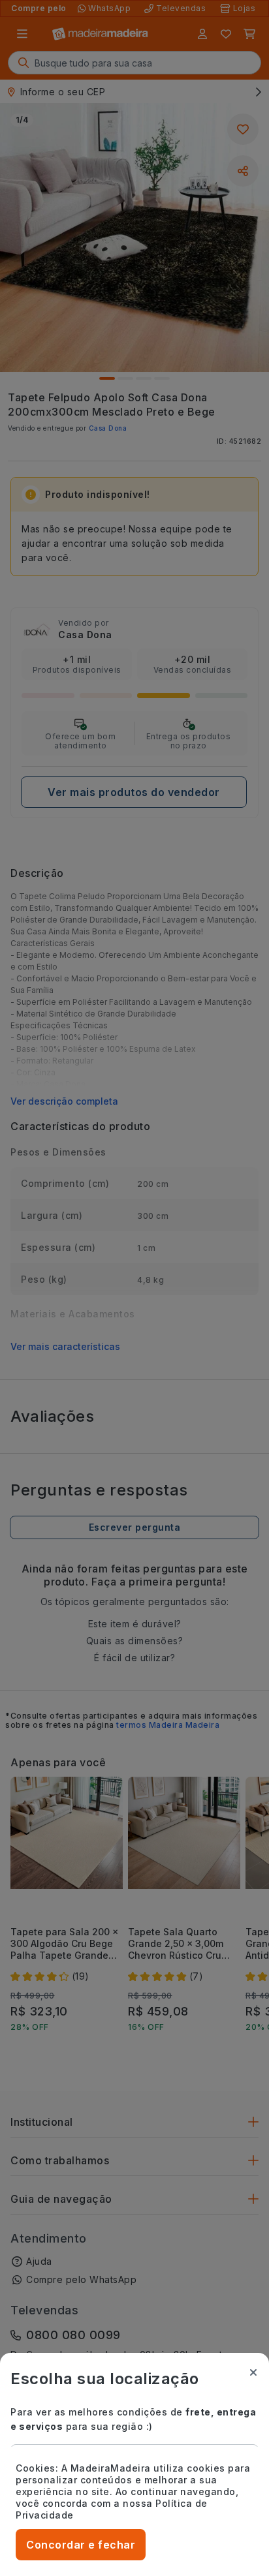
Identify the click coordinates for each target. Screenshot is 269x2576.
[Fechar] (253, 2372)
